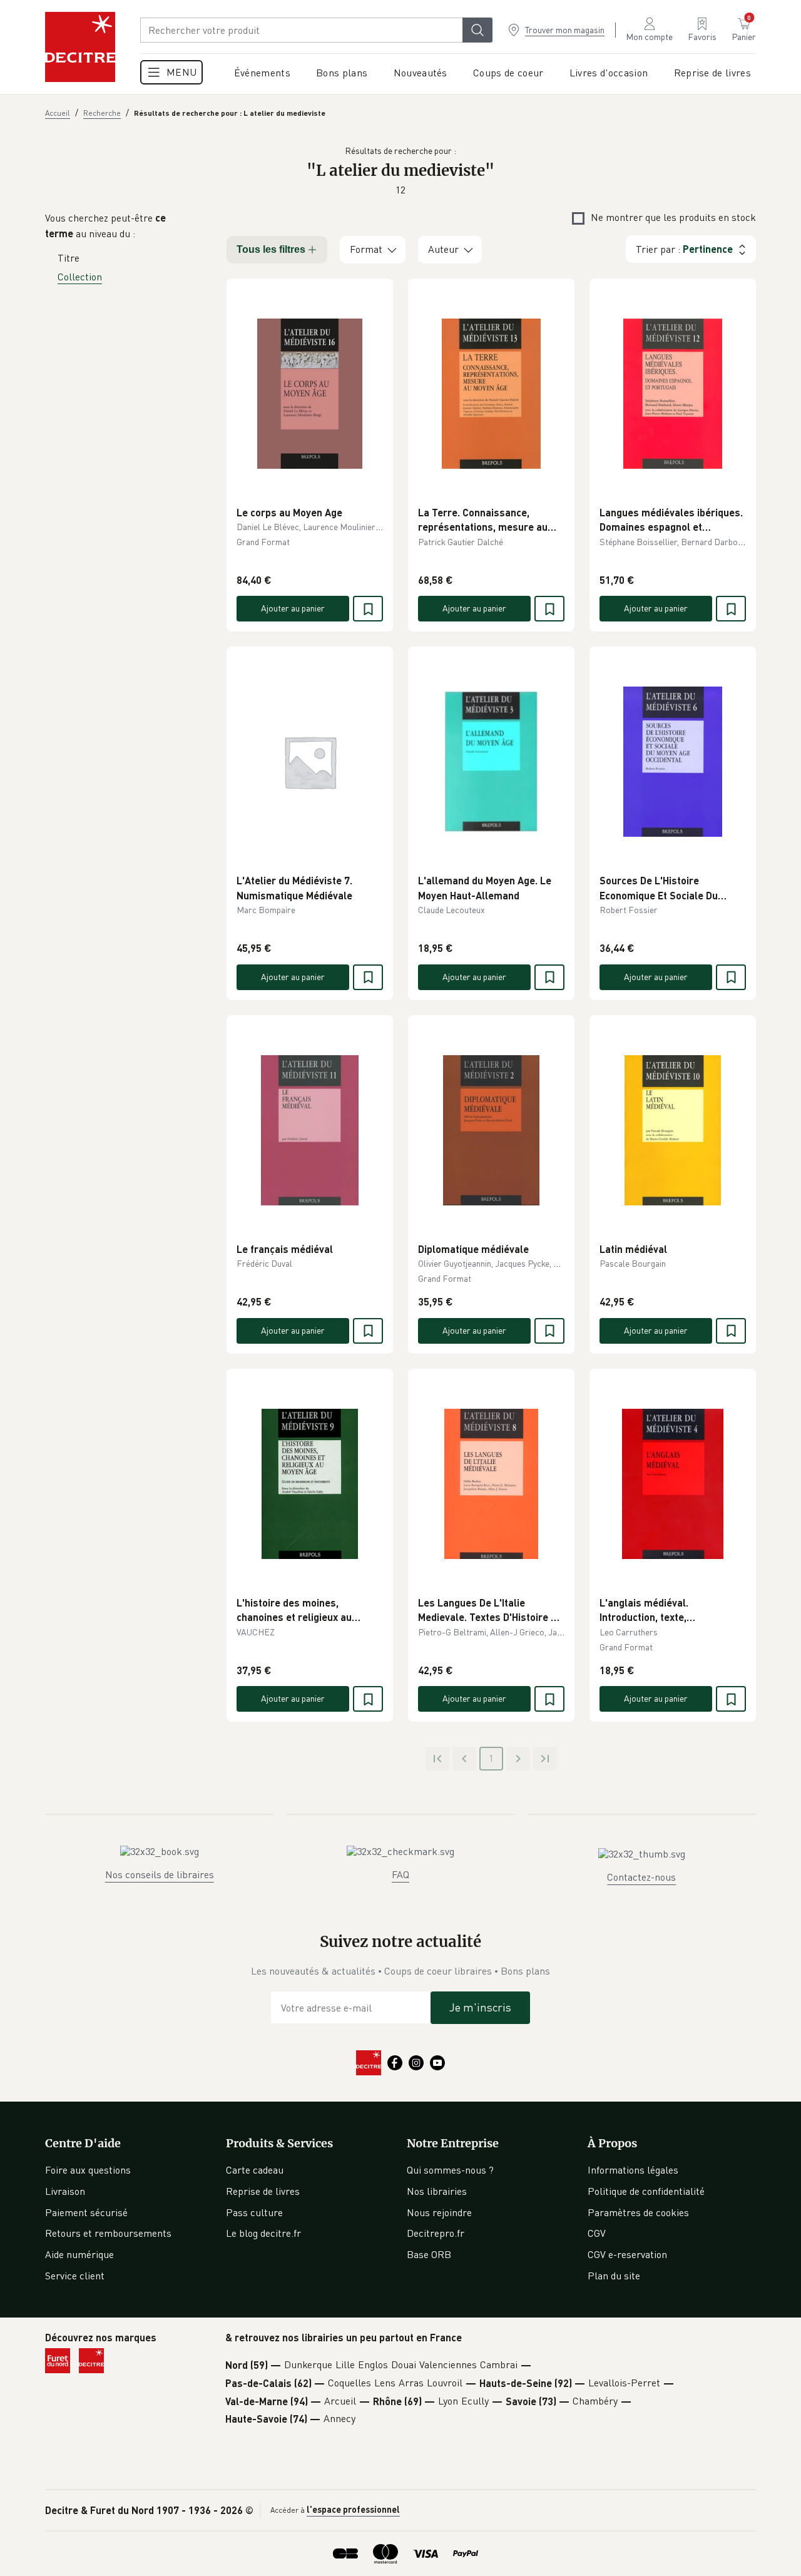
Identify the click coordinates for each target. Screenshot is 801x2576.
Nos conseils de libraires (160, 1874)
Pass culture (254, 2212)
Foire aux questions (88, 2170)
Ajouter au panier (293, 608)
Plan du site (614, 2276)
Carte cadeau (255, 2170)
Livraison (65, 2191)
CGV (597, 2233)
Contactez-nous (641, 1877)
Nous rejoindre (439, 2212)
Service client (75, 2276)
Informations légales (633, 2170)
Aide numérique (79, 2254)
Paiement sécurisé (86, 2212)
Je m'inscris (480, 2007)
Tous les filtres (271, 249)
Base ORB (429, 2254)
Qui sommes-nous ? (450, 2170)
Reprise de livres (263, 2191)
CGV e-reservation (627, 2254)
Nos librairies (437, 2191)
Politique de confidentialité (646, 2191)
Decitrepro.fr (436, 2233)
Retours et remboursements (108, 2233)
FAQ (400, 1874)
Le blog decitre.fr (263, 2233)
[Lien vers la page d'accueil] (80, 47)
